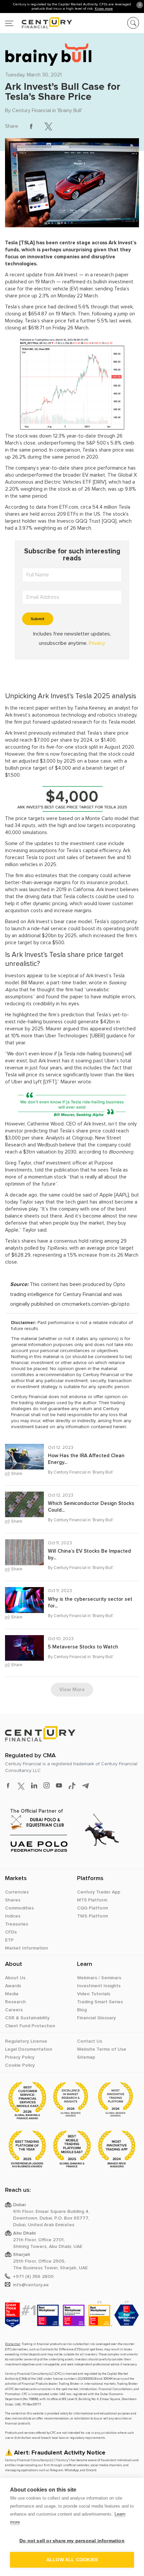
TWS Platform (92, 1916)
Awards (13, 1986)
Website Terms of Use (102, 2049)
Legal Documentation (29, 2049)
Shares (13, 1900)
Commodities (19, 1908)
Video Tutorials (94, 1994)
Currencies (17, 1892)
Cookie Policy (20, 2065)
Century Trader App (99, 1892)
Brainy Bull (70, 110)
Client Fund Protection (30, 2026)
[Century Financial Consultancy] (39, 22)
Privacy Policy (20, 2057)
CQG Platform (92, 1908)
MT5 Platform (92, 1900)
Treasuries (17, 1924)
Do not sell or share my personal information (72, 2541)
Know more (104, 9)
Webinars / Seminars (99, 1978)
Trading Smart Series (100, 2002)
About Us (15, 1978)
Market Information (26, 1948)
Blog (82, 2010)
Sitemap (86, 2057)
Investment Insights (99, 1986)
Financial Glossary (96, 2018)
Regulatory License (26, 2041)
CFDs (11, 1932)
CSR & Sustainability (27, 2018)
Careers (14, 2010)
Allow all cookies (72, 2560)
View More (72, 1690)
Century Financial (31, 110)
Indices (13, 1916)
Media (12, 1994)
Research (15, 2002)
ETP (9, 1940)
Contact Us (90, 2041)
